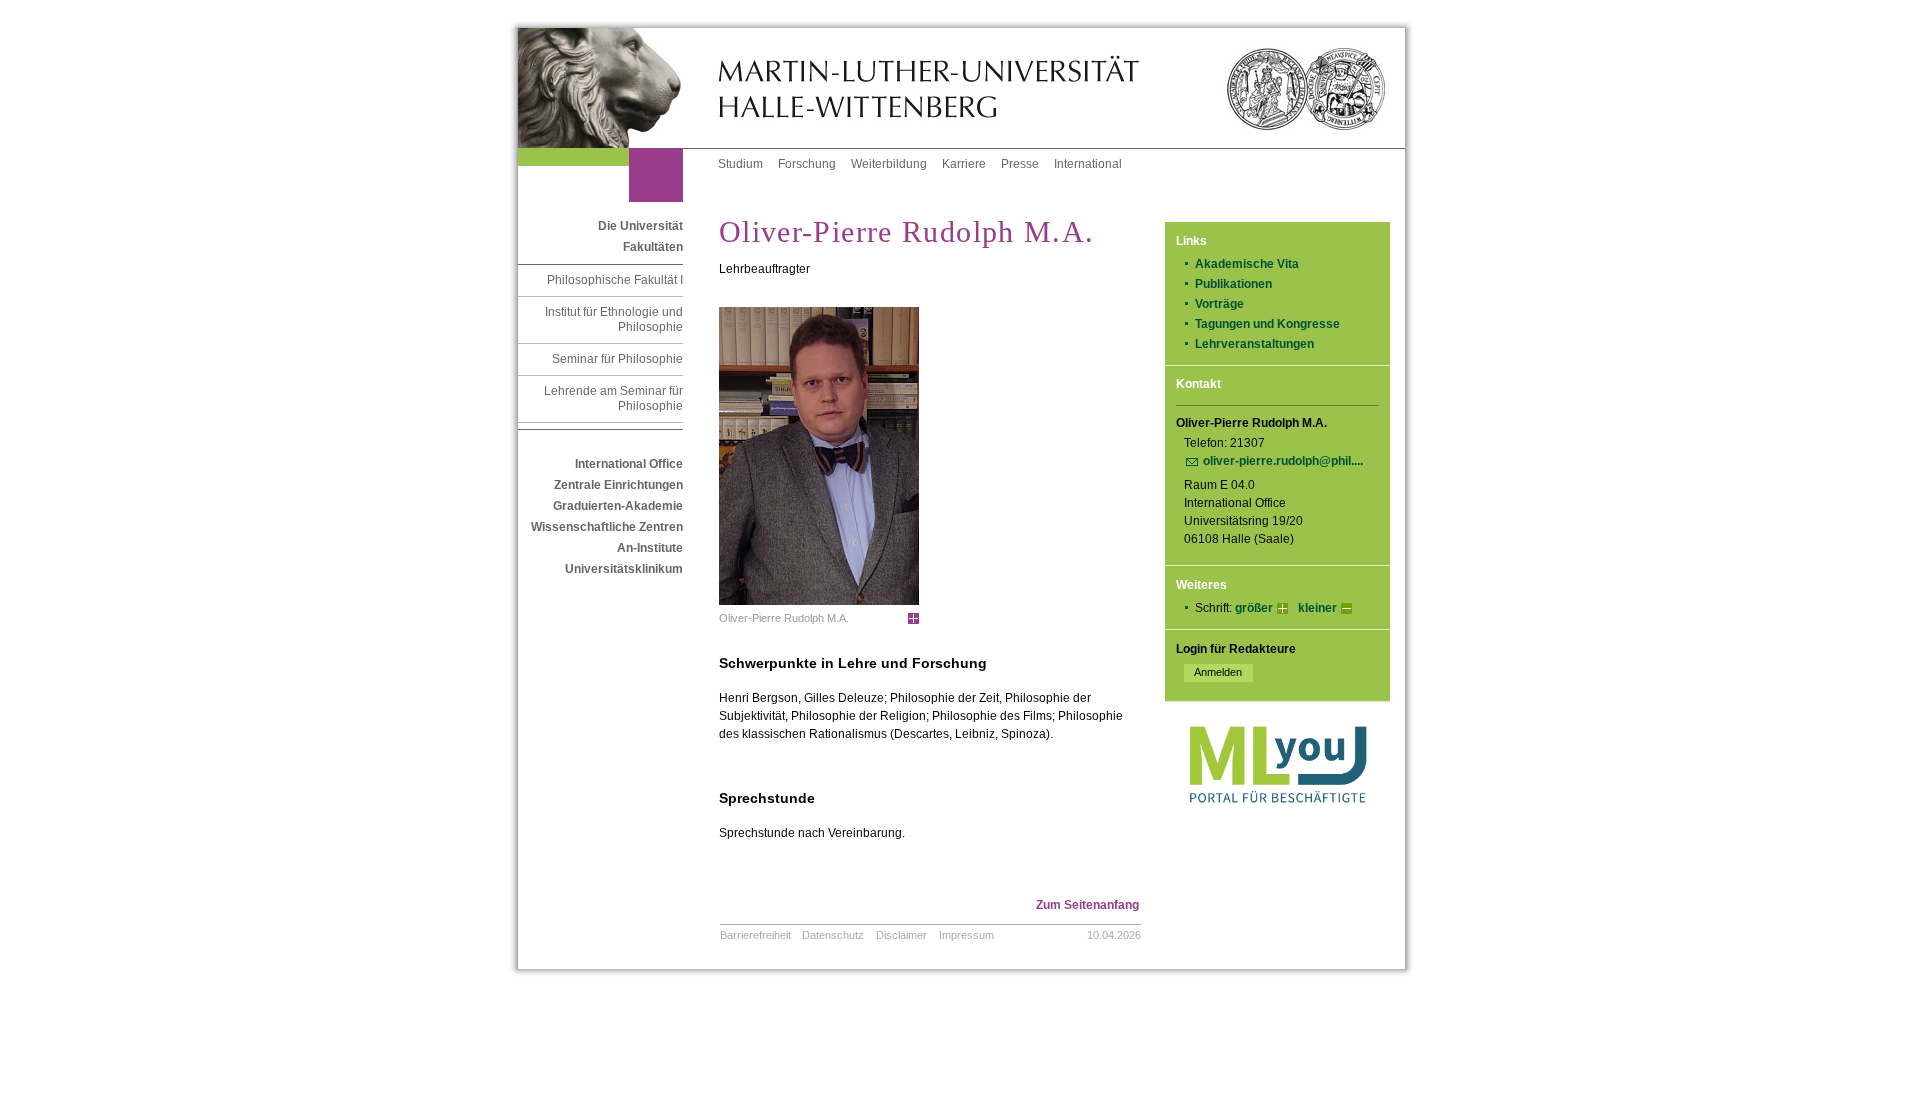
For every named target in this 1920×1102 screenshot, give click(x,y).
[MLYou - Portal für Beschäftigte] (1277, 823)
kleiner (1317, 608)
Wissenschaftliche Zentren (607, 527)
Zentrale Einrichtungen (618, 485)
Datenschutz (833, 935)
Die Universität (640, 226)
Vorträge (1219, 304)
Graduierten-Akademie (618, 506)
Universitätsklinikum (624, 569)
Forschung (807, 164)
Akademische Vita (1247, 264)
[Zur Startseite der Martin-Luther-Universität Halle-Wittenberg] (618, 88)
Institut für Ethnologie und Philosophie (614, 319)
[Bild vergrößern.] (913, 619)
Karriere (964, 164)
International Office (629, 464)
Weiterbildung (889, 164)
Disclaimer (901, 935)
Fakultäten (653, 247)
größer (1254, 608)
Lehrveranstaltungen (1254, 344)
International (1088, 164)
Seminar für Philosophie (617, 359)
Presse (1020, 164)
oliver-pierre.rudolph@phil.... (1283, 461)
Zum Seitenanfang (1087, 905)
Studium (740, 164)
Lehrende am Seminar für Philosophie (613, 398)
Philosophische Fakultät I (615, 280)
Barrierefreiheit (755, 935)
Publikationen (1233, 284)
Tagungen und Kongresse (1267, 324)
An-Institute (650, 548)
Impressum (966, 935)
